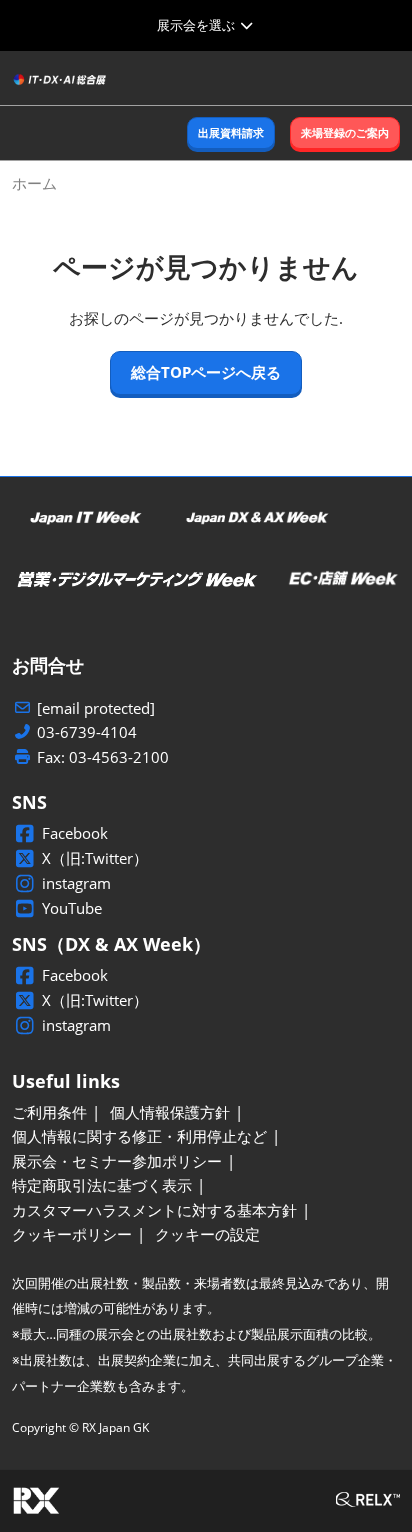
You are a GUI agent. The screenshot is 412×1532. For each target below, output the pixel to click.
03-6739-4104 (87, 732)
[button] (231, 133)
